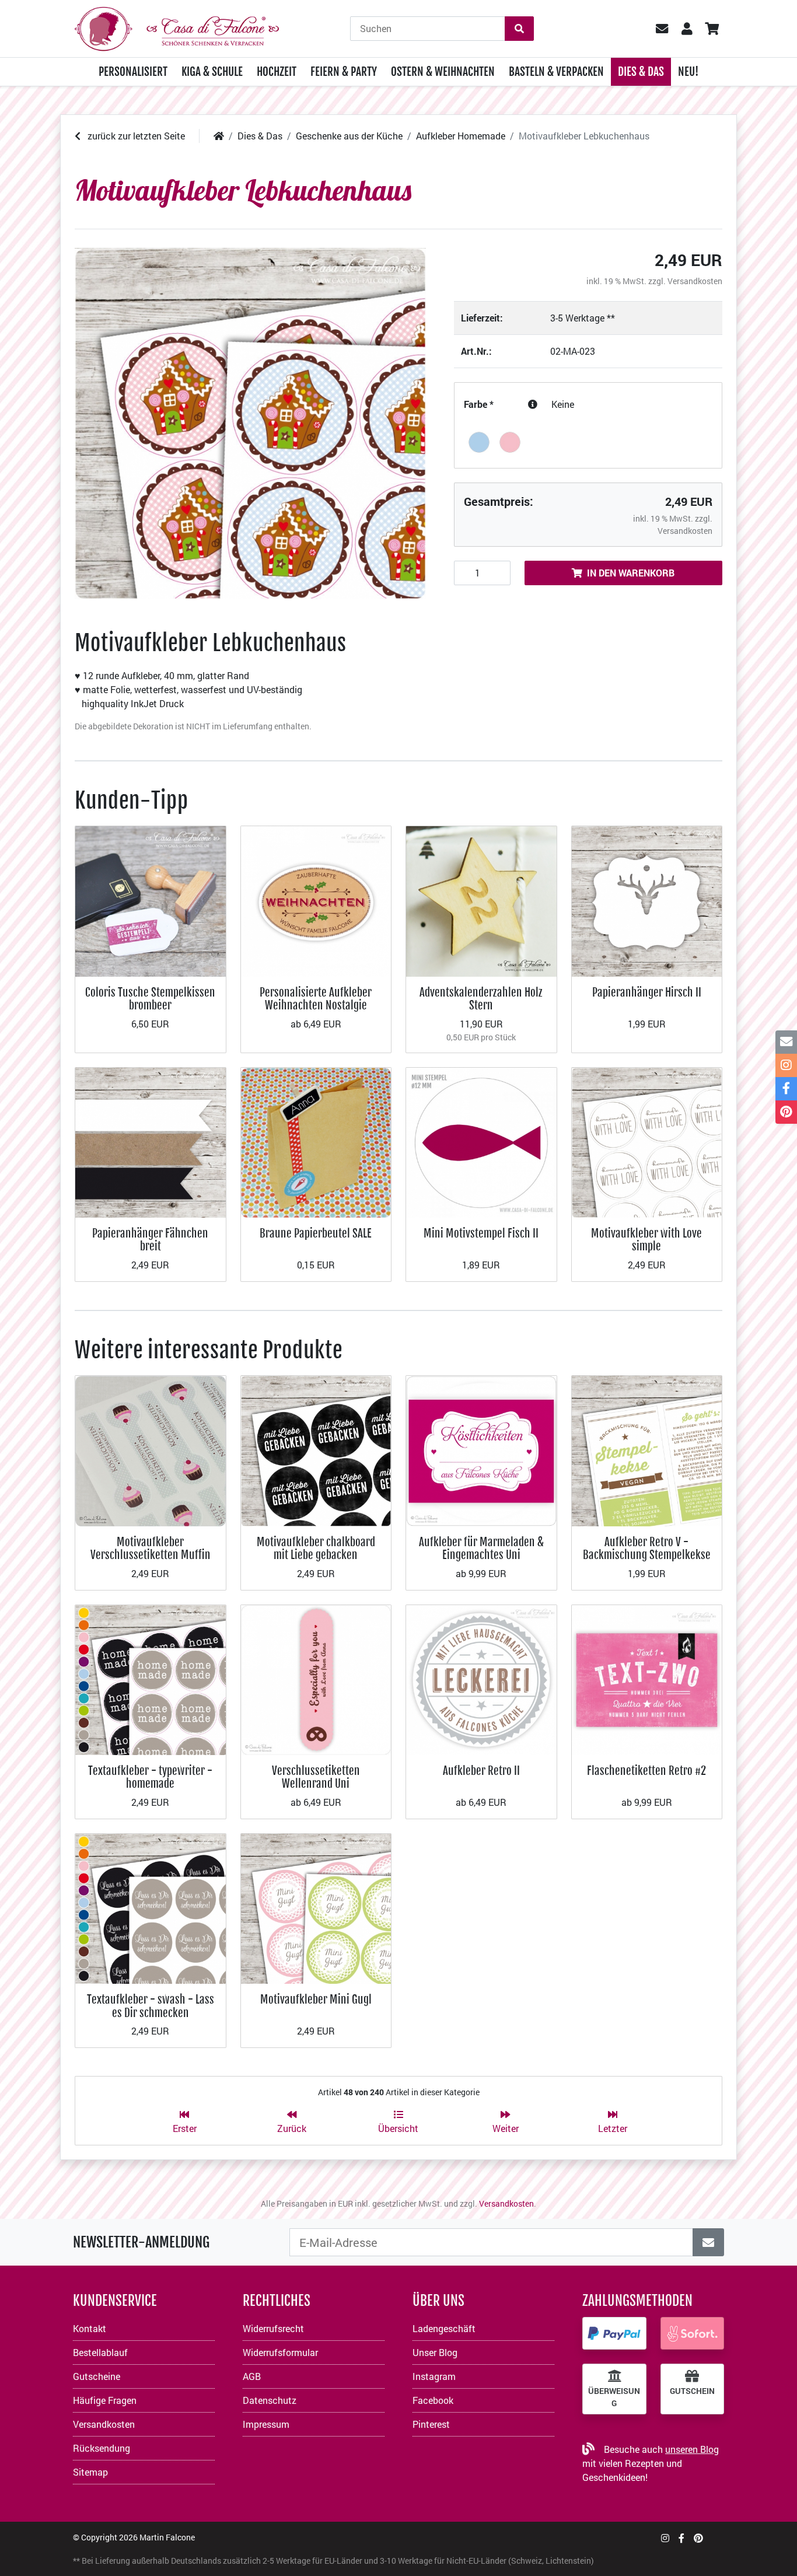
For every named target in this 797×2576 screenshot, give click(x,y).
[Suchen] (519, 29)
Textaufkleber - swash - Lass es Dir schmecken (151, 2006)
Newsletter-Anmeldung (141, 2242)
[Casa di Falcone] (177, 27)
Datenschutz (270, 2400)
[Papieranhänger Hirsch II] (647, 900)
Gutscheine (97, 2376)
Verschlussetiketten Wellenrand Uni (316, 1777)
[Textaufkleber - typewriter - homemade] (151, 1679)
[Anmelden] (708, 2242)
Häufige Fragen (105, 2400)
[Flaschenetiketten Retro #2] (647, 1679)
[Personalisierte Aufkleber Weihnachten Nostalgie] (316, 900)
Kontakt (90, 2328)
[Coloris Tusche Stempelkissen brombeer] (151, 900)
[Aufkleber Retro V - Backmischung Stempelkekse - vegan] (647, 1450)
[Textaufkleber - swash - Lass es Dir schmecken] (151, 1908)
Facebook (433, 2400)
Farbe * (479, 404)
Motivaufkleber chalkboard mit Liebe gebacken (316, 1548)
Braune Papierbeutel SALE (316, 1233)
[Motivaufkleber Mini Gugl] (316, 1908)
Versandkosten (695, 281)
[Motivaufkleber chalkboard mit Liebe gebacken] (316, 1450)
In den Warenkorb (631, 573)
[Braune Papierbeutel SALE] (316, 1142)
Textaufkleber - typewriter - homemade (150, 1777)
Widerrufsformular (280, 2352)
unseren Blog (692, 2449)
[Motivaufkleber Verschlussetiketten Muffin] (151, 1450)
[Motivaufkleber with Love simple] (647, 1142)
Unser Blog (435, 2352)
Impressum (266, 2424)
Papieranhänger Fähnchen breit (150, 1240)
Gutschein (692, 2391)
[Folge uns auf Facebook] (681, 2538)
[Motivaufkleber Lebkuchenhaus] (250, 424)
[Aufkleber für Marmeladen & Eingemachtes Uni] (481, 1450)
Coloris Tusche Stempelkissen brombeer (150, 999)
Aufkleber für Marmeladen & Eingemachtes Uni (481, 1548)
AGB (252, 2376)
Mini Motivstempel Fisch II (481, 1233)
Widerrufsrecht (273, 2328)
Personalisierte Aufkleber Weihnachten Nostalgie (316, 999)
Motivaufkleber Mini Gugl (316, 1999)
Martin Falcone (167, 2537)
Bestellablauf (100, 2352)
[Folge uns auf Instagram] (665, 2538)
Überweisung (614, 2397)
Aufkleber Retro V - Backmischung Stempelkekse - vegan (647, 1555)
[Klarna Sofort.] (693, 2333)
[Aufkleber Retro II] (481, 1679)
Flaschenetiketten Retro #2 (646, 1771)
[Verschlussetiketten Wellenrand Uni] (316, 1679)
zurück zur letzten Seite (135, 136)
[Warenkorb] (712, 29)
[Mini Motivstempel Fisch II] (481, 1142)
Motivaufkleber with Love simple (646, 1240)
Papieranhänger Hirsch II (647, 992)
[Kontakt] (786, 1042)
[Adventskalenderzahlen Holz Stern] (481, 900)
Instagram (434, 2376)
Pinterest (431, 2424)
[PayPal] (614, 2333)
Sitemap (90, 2472)
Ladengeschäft (444, 2328)
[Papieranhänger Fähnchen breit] (151, 1142)
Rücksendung (102, 2448)
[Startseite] (219, 136)
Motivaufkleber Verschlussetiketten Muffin (151, 1548)
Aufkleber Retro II (481, 1771)
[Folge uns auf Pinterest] (698, 2538)
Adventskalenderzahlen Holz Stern (481, 999)
